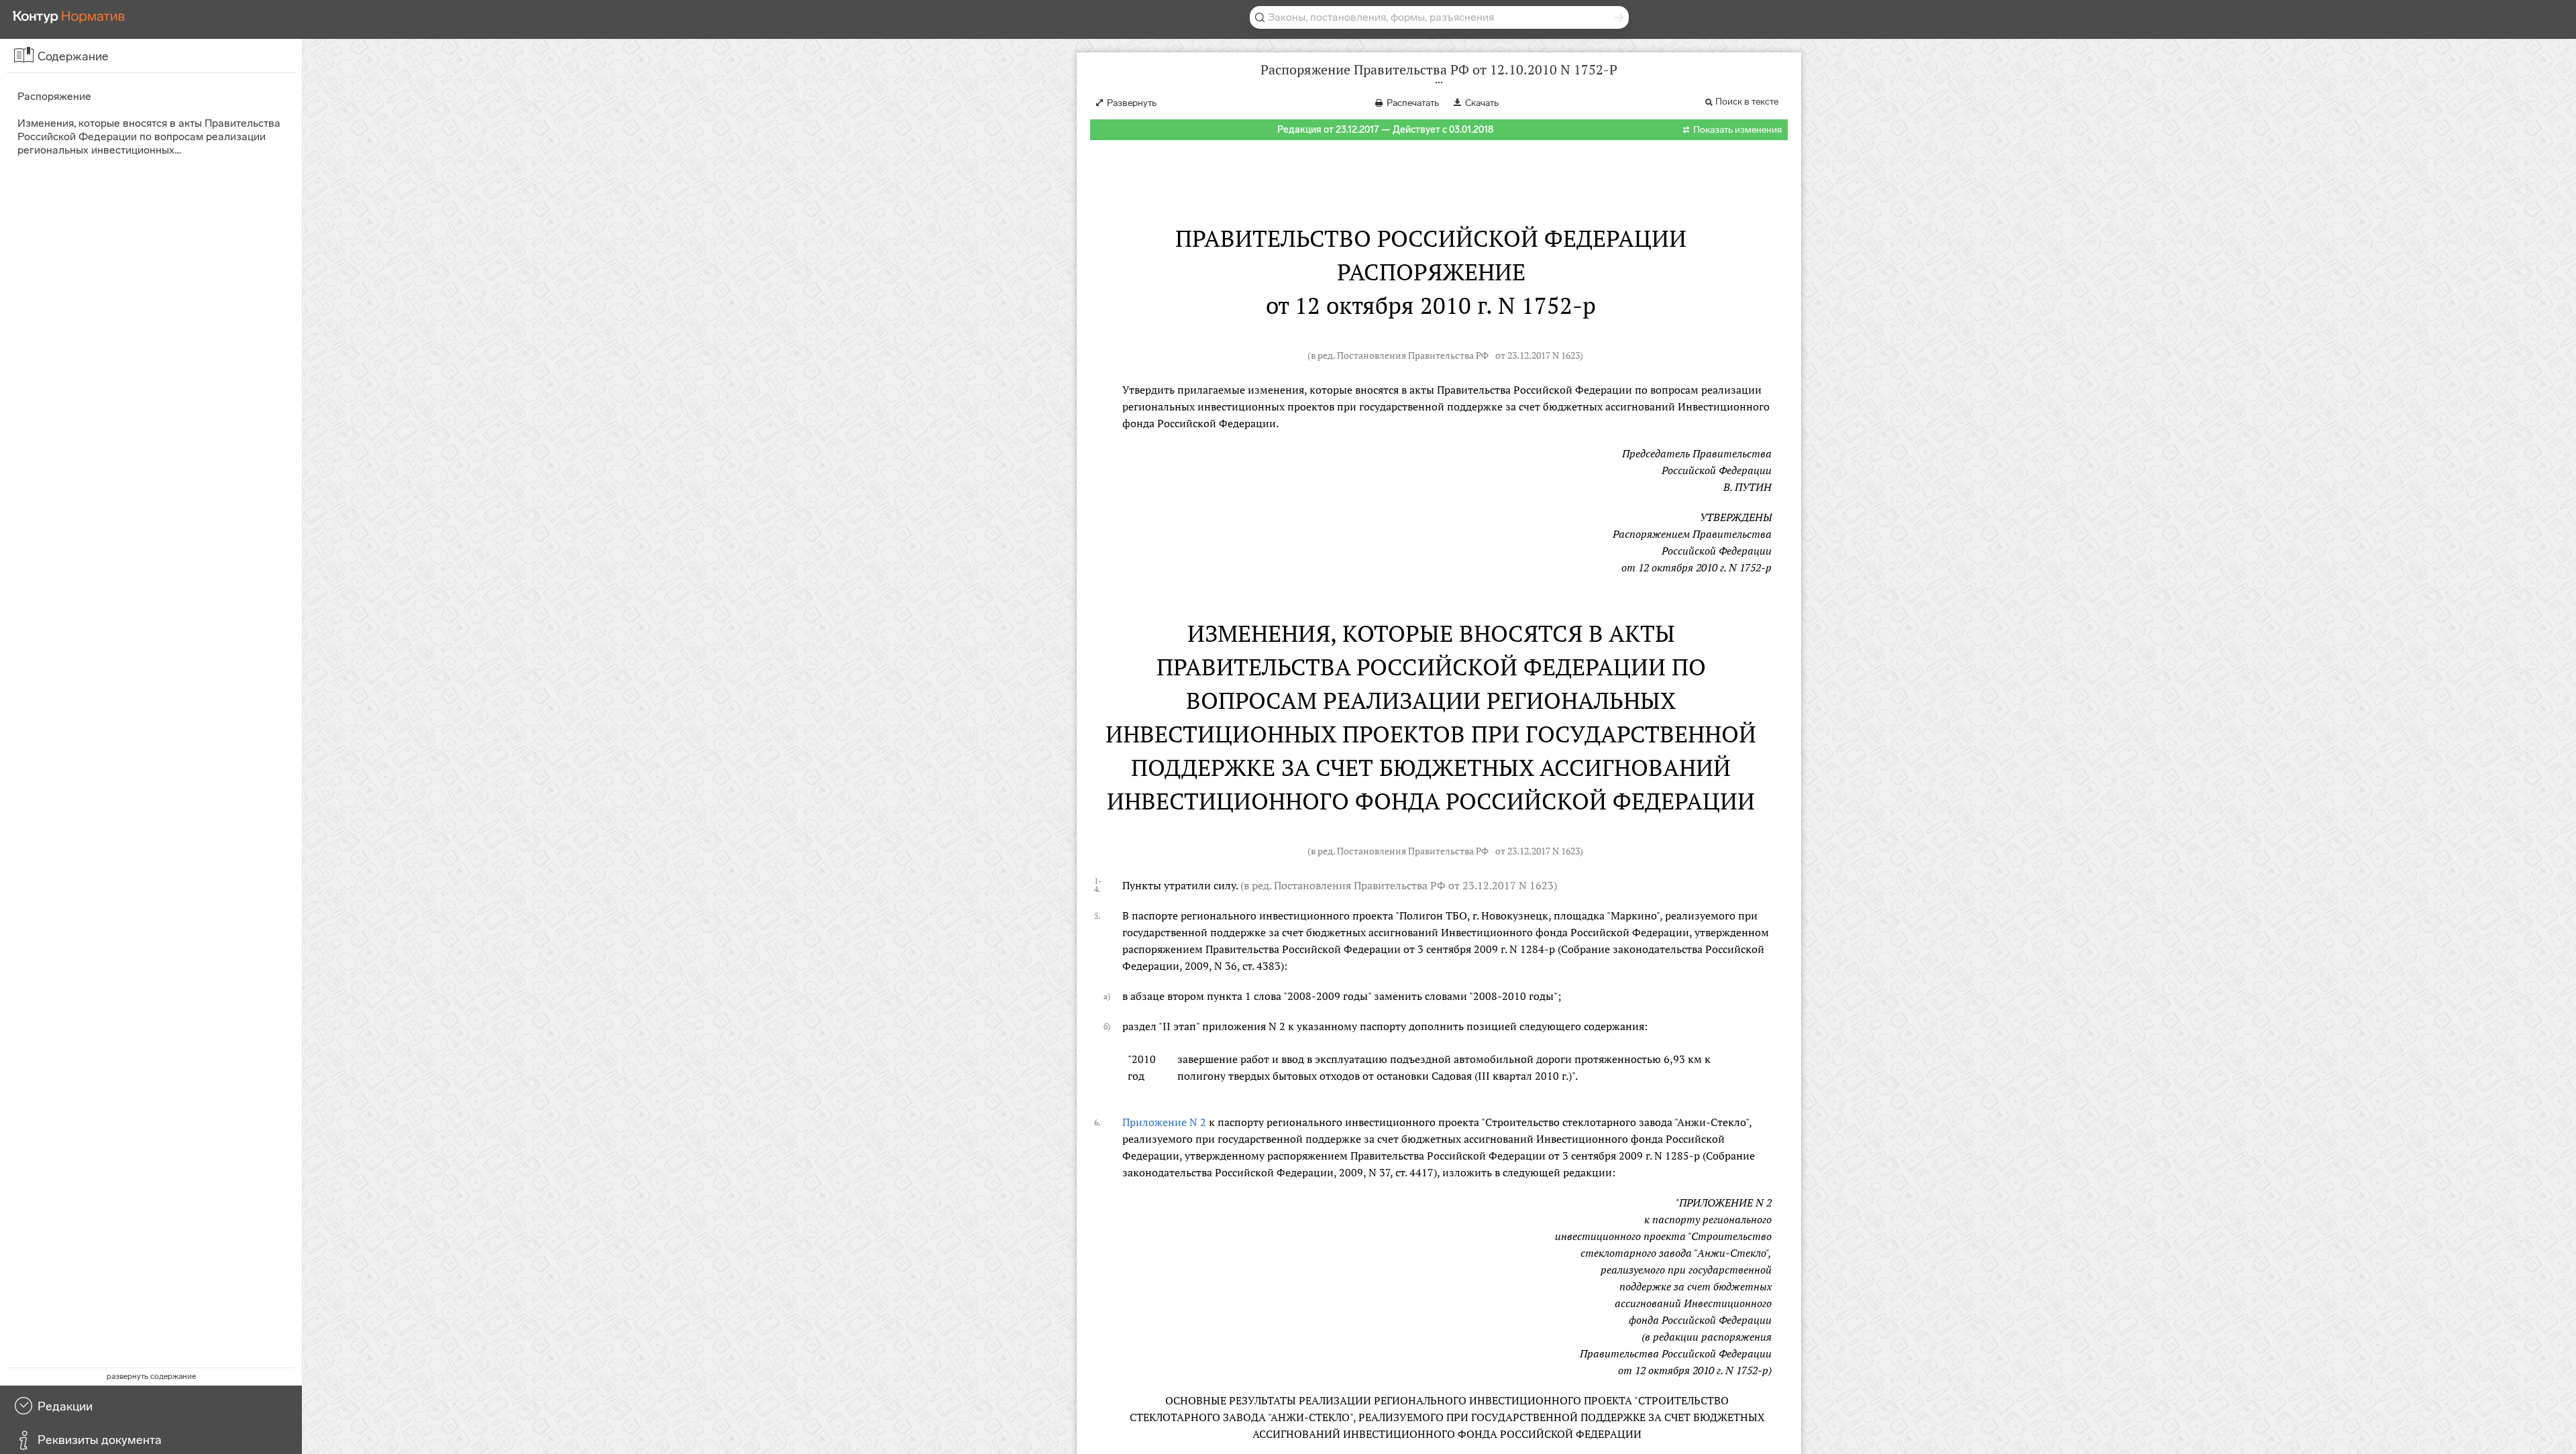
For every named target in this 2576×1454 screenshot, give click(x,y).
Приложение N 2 (1164, 1122)
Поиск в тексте (1747, 102)
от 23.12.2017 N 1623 (1538, 355)
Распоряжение (54, 96)
